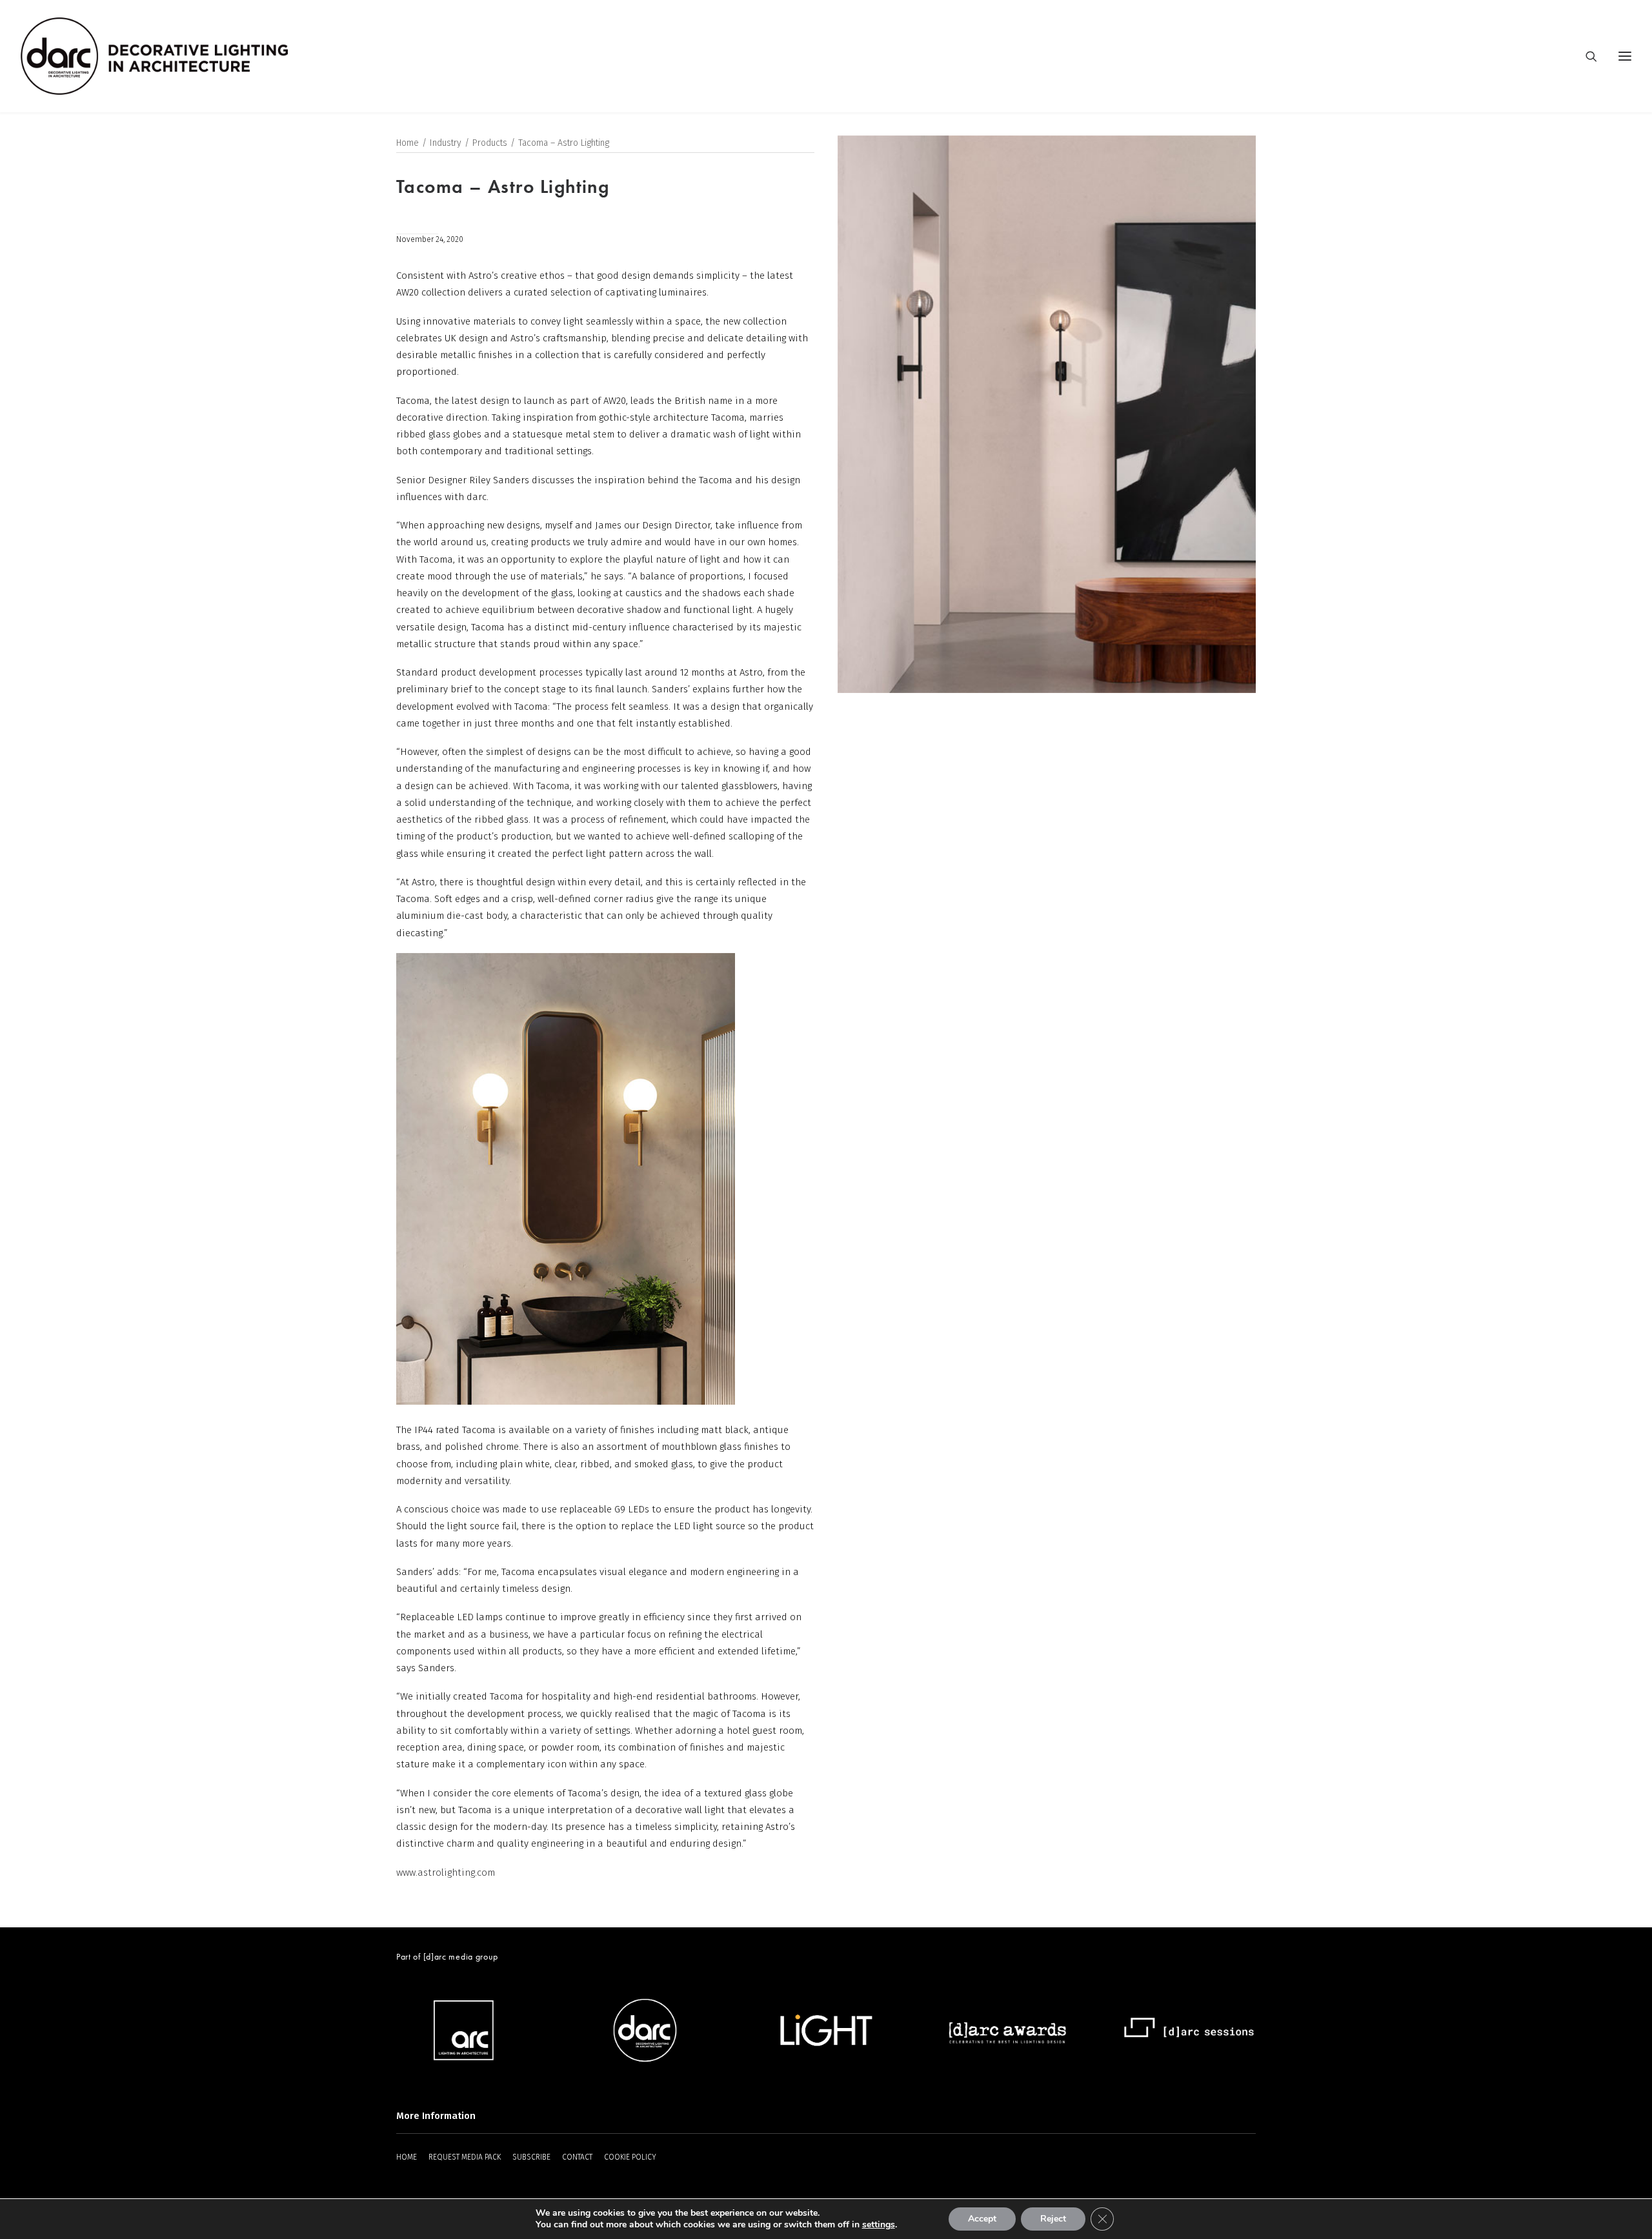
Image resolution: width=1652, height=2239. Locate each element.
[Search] (1586, 56)
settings (879, 2225)
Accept (982, 2219)
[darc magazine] (154, 56)
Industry (446, 143)
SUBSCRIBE (531, 2157)
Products (490, 143)
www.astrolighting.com (446, 1873)
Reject (1053, 2219)
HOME (407, 2157)
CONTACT (577, 2157)
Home (408, 143)
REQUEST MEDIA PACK (465, 2157)
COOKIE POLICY (630, 2157)
